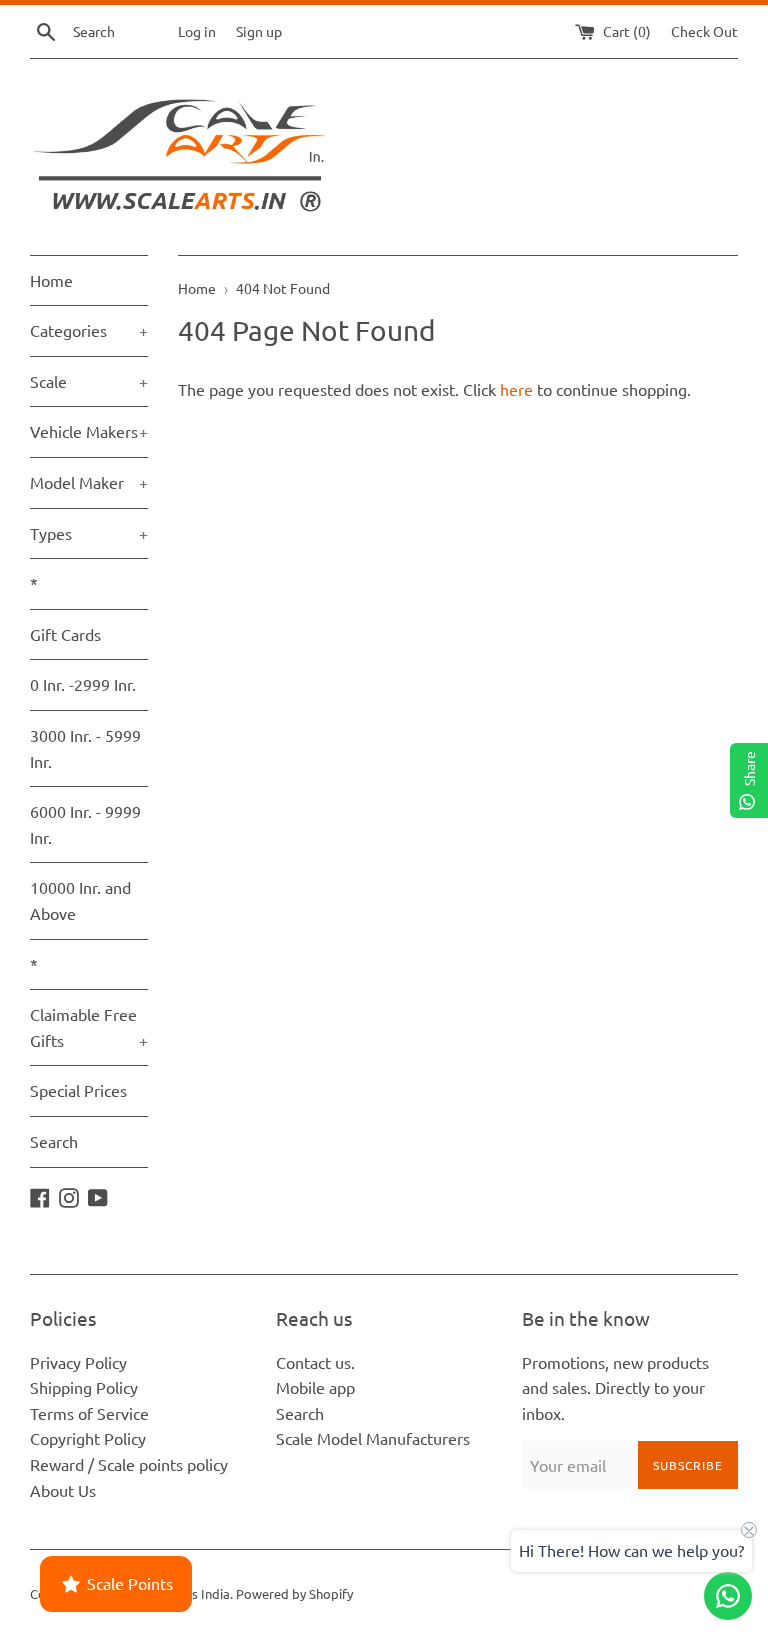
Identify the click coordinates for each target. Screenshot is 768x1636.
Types (89, 533)
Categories (89, 330)
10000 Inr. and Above (80, 900)
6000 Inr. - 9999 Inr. (85, 824)
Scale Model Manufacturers (373, 1438)
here (516, 389)
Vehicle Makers (89, 431)
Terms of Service (89, 1413)
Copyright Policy (88, 1438)
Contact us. (315, 1362)
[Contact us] (728, 1596)
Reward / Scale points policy (129, 1464)
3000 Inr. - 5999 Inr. (85, 748)
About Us (63, 1490)
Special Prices (78, 1090)
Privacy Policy (78, 1362)
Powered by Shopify (294, 1593)
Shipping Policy (84, 1387)
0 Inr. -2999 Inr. (83, 684)
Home (51, 280)
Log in (197, 31)
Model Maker (89, 482)
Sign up (259, 31)
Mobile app (315, 1387)
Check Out (704, 31)
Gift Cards (65, 634)
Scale (89, 381)
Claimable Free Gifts (89, 1027)
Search (54, 1141)
